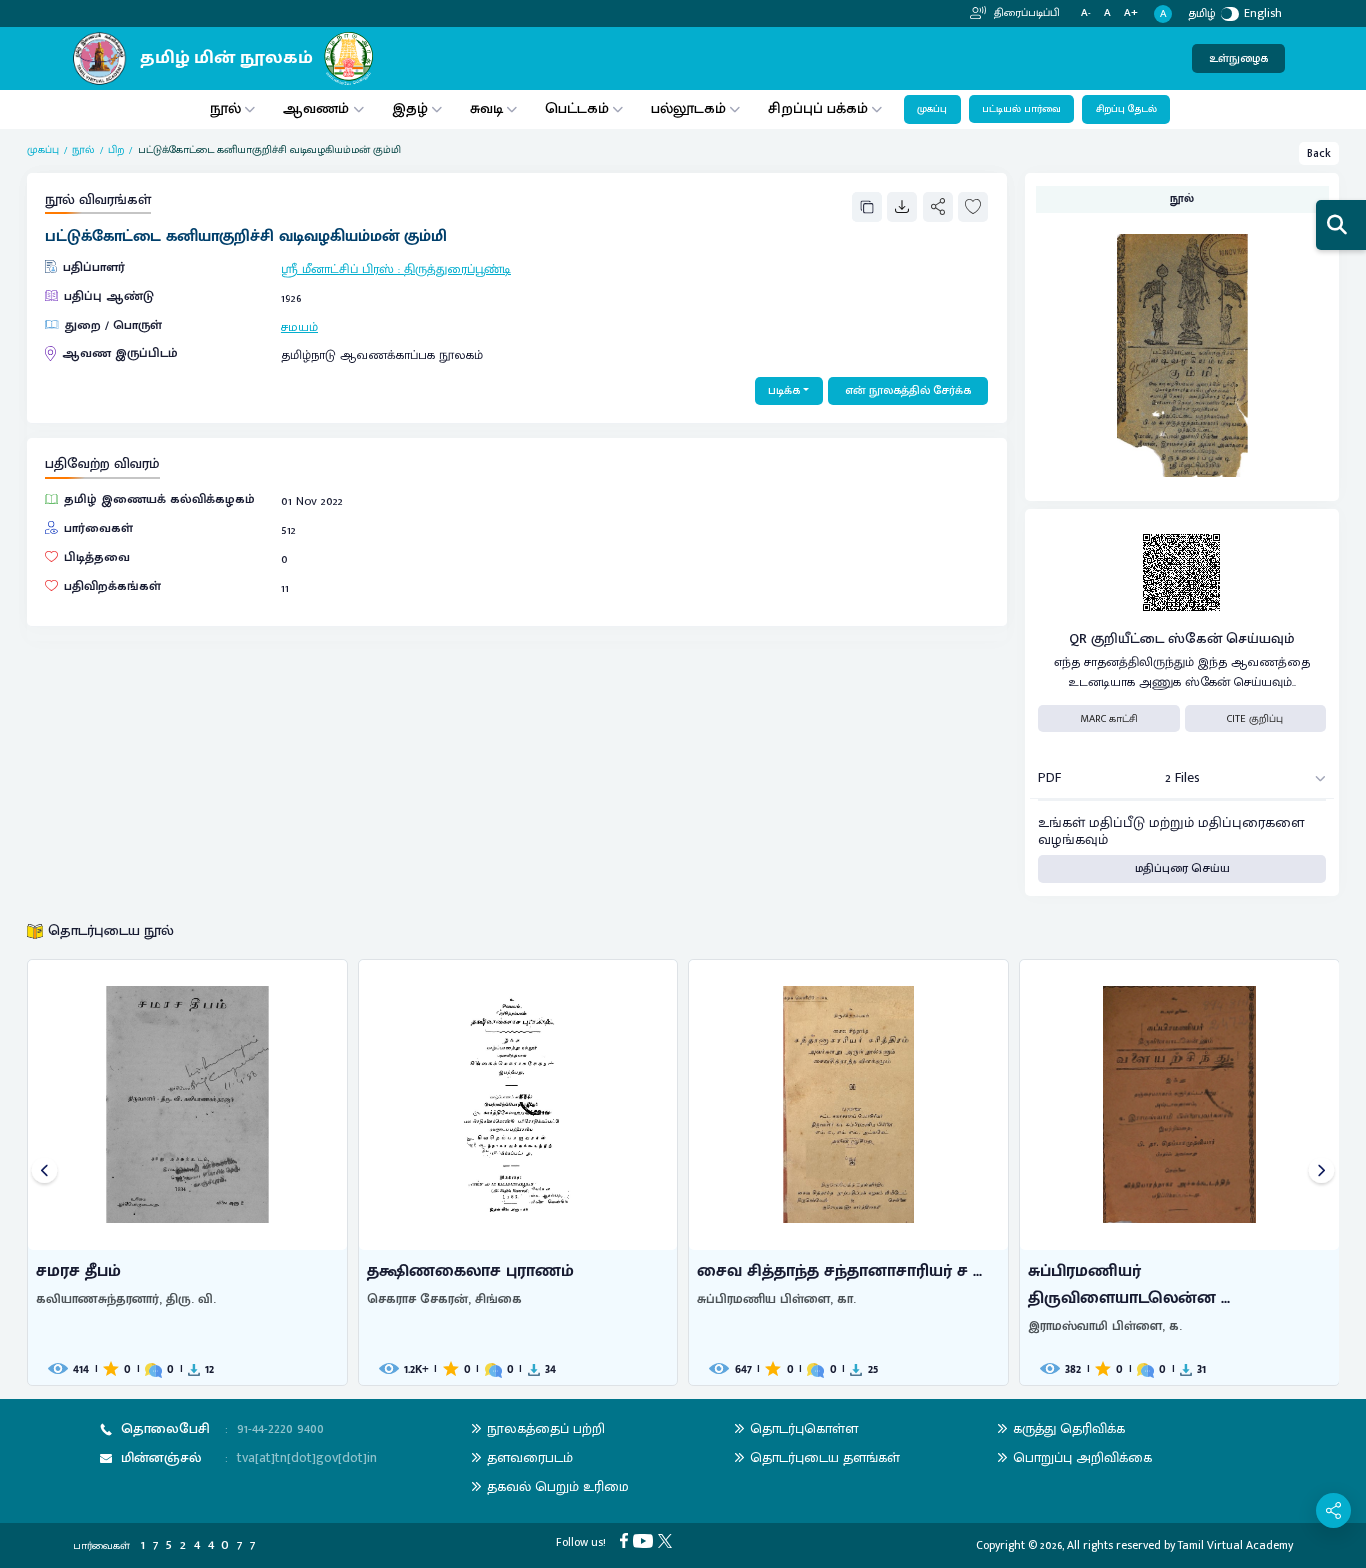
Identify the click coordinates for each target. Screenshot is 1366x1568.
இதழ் (410, 108)
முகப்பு (932, 109)
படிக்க (784, 390)
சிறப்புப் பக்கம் (818, 108)
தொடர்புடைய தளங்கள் (825, 1457)
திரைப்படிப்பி (1025, 13)
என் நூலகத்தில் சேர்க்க (908, 390)
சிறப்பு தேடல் (1126, 109)
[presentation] (44, 1172)
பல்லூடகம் (688, 108)
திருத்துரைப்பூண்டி (457, 269)
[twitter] (667, 1539)
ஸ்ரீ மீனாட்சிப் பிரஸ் (337, 269)
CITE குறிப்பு (1255, 719)
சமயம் (299, 327)
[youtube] (645, 1539)
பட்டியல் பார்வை (1021, 109)
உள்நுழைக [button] (1238, 58)
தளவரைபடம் (530, 1457)
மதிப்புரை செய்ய (1182, 868)
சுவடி (486, 108)
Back (1319, 153)
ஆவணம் (318, 108)
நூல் (225, 108)
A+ (1131, 13)
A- (1086, 13)
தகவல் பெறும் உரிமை (558, 1486)
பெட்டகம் (577, 108)
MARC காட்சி (1109, 719)
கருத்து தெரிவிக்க (1069, 1428)
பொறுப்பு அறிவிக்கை (1082, 1457)
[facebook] (626, 1539)
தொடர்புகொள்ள (804, 1428)
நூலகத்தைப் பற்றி (546, 1428)
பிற (116, 150)
